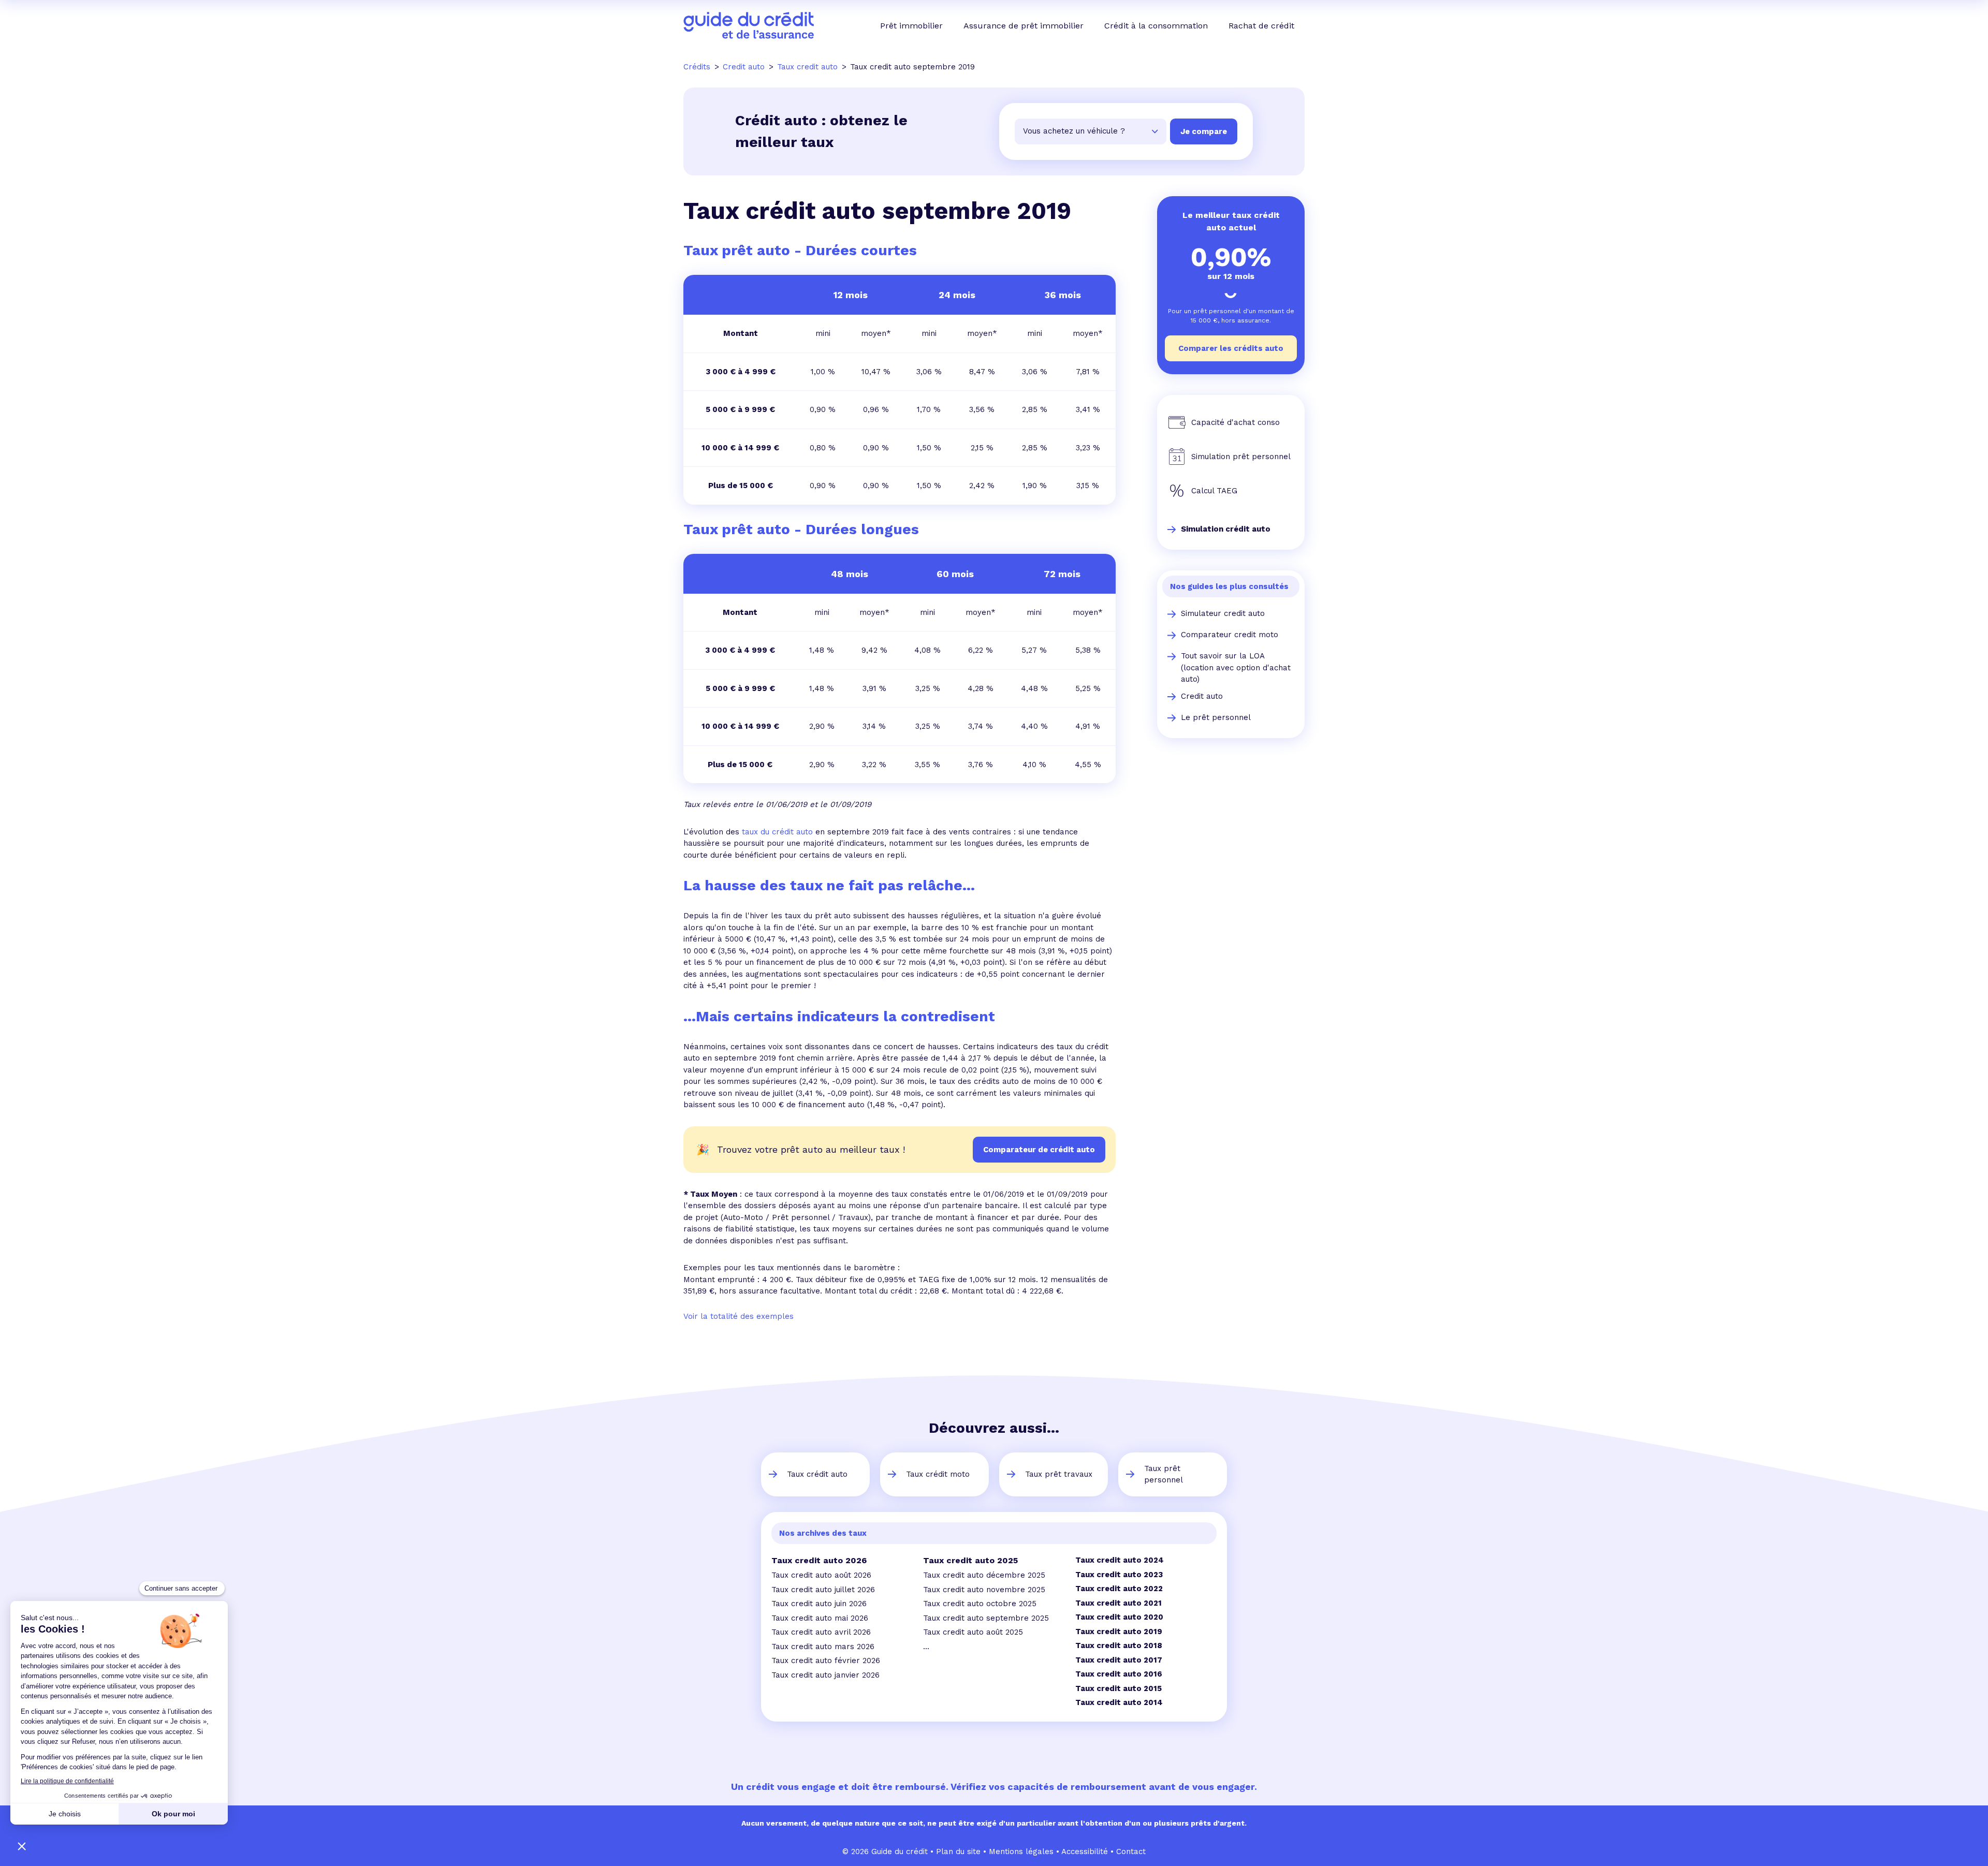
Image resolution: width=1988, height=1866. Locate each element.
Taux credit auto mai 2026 (820, 1618)
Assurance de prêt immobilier (1024, 26)
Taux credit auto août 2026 (821, 1575)
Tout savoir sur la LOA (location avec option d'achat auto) (1236, 667)
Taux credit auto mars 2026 (823, 1647)
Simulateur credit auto (1223, 613)
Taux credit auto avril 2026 (821, 1632)
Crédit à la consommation (1156, 26)
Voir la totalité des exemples (739, 1316)
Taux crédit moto (938, 1474)
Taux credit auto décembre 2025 (984, 1575)
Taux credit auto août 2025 (973, 1632)
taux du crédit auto (777, 832)
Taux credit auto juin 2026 (819, 1604)
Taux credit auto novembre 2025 (984, 1590)
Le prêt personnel (1216, 717)
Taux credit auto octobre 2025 (980, 1604)
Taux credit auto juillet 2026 (823, 1590)
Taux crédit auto (817, 1474)
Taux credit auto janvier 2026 (825, 1675)
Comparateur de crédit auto (1039, 1150)
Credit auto (1202, 696)
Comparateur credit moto (1230, 635)
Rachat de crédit (1261, 26)
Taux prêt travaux (1059, 1474)
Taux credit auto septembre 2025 (986, 1618)
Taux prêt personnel (1164, 1474)
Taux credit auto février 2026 (826, 1661)
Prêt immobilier (911, 26)
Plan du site (958, 1852)
